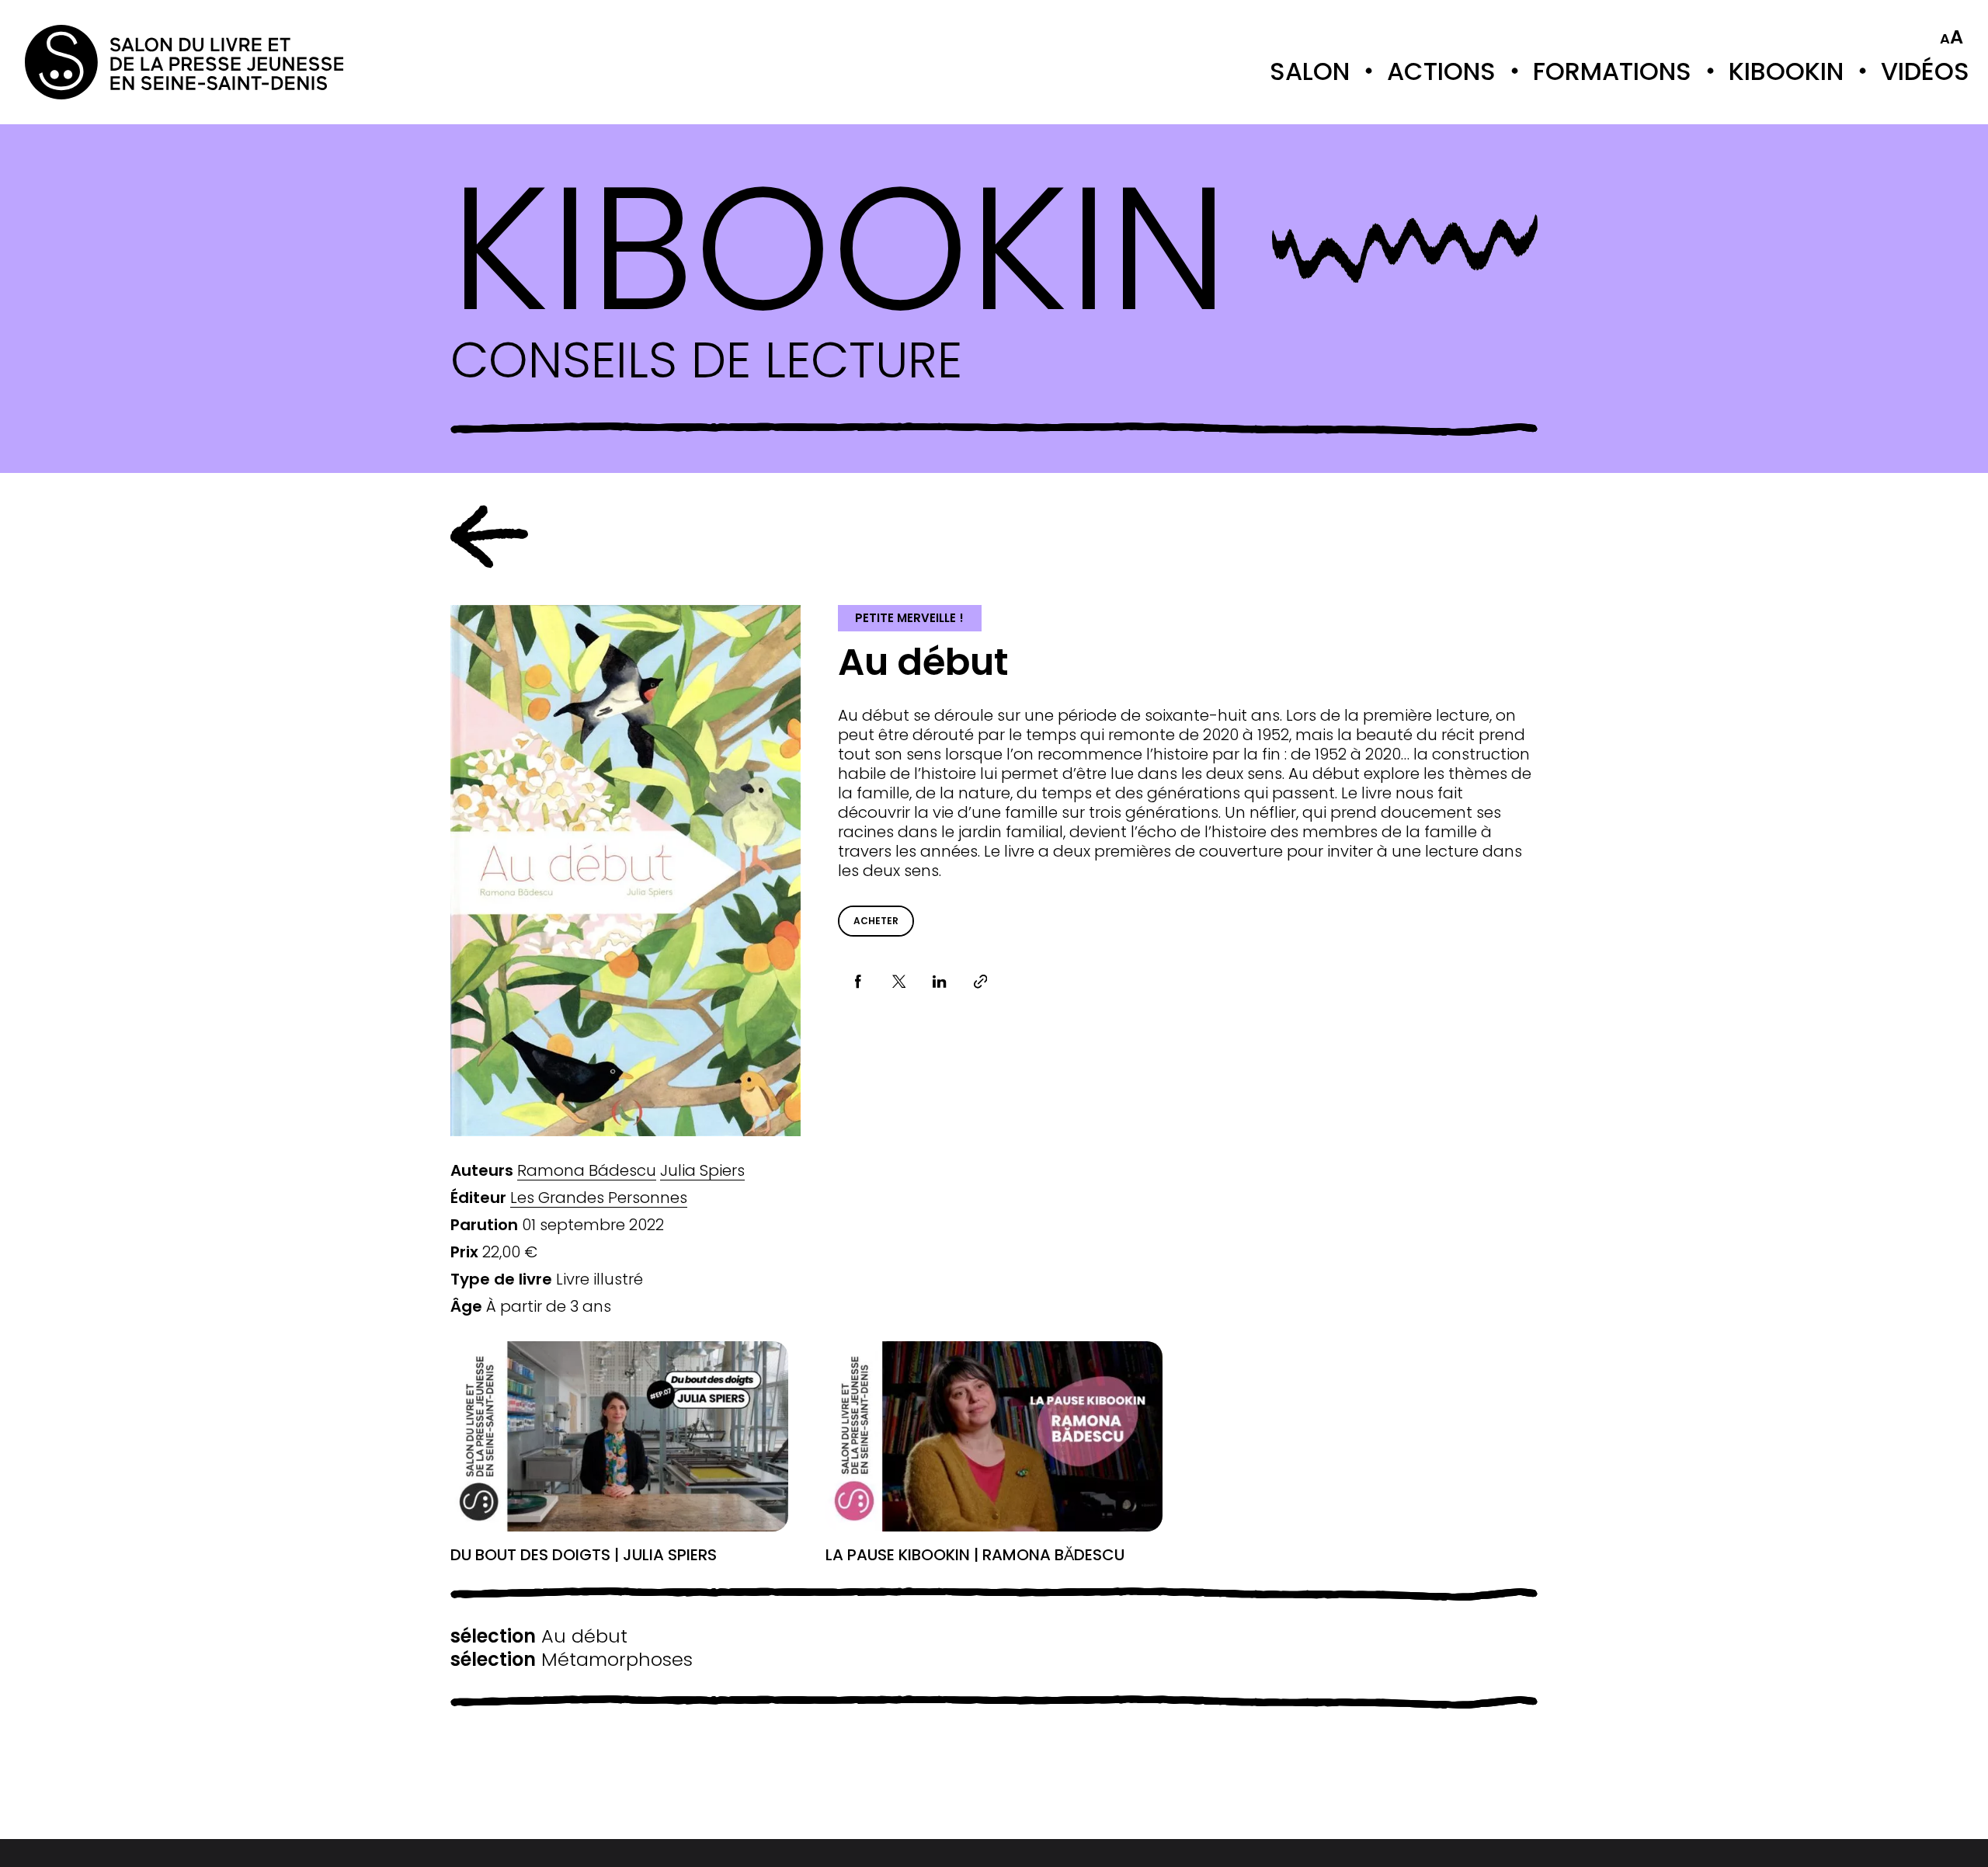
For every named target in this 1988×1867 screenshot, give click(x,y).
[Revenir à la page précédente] (489, 537)
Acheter (876, 921)
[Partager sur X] (899, 982)
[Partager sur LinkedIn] (940, 982)
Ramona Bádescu (587, 1171)
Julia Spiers (702, 1171)
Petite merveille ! (909, 618)
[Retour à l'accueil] (87, 62)
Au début (539, 1636)
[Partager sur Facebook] (858, 982)
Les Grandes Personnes (599, 1198)
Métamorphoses (572, 1660)
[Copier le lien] (980, 982)
